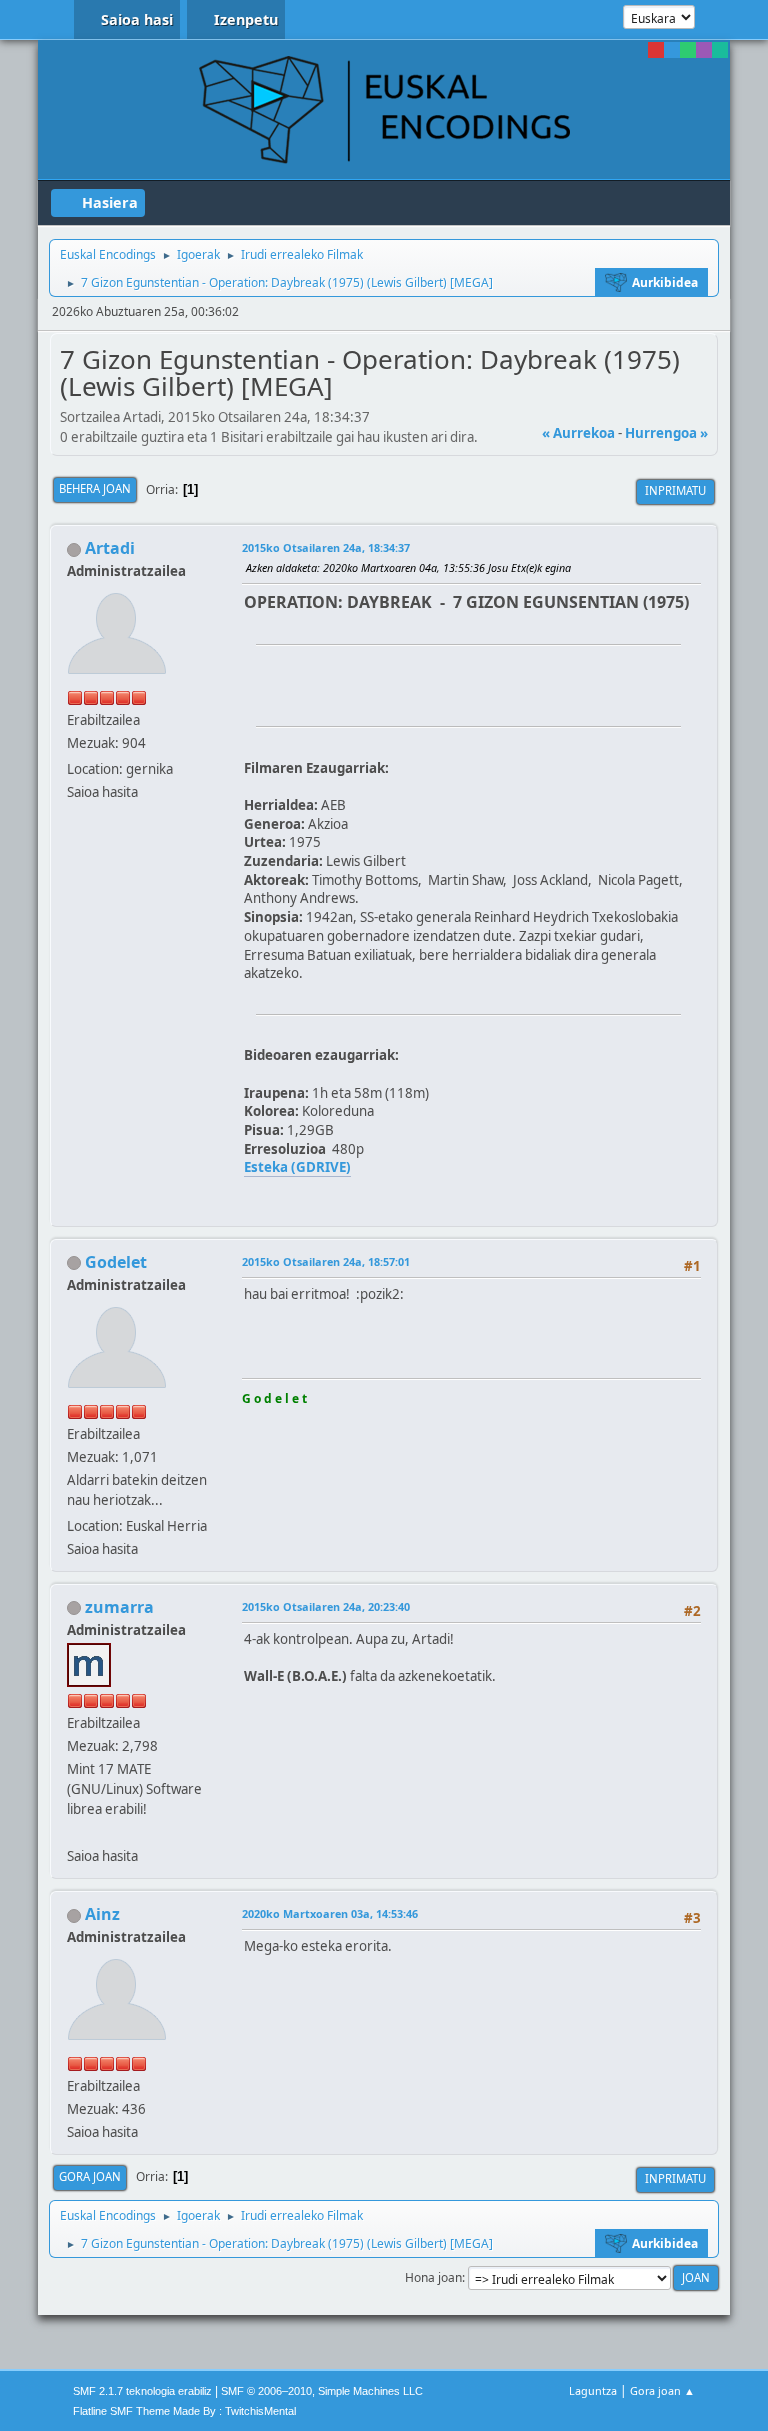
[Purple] (704, 50)
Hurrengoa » (666, 433)
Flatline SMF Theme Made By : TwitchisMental (184, 2411)
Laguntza (593, 2390)
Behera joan (95, 488)
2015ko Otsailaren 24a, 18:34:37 (326, 547)
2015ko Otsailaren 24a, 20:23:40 (326, 1606)
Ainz (102, 1914)
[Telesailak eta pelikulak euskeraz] (75, 1832)
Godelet (116, 1262)
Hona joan (433, 2277)
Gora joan (90, 2176)
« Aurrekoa (578, 433)
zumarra (119, 1607)
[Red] (656, 50)
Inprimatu (675, 490)
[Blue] (672, 50)
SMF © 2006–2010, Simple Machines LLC (322, 2391)
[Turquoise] (720, 50)
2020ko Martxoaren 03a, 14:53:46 (330, 1913)
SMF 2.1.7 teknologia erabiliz (142, 2391)
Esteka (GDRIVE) (297, 1167)
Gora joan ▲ (662, 2390)
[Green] (688, 50)
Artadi (110, 548)
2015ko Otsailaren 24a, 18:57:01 (326, 1261)
